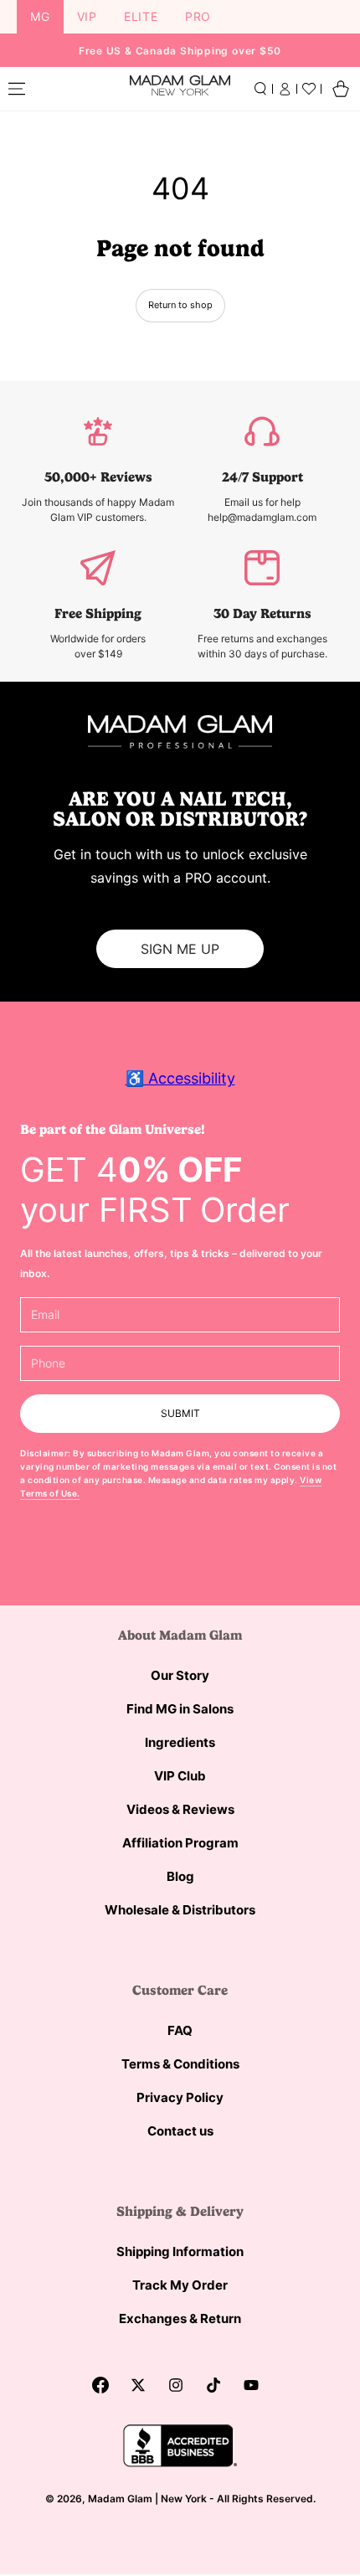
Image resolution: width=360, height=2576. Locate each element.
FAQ (180, 2030)
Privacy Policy (180, 2097)
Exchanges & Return (180, 2318)
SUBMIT (180, 1413)
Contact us (180, 2131)
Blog (180, 1876)
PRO (198, 16)
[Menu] (17, 89)
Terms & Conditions (180, 2064)
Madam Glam (120, 2499)
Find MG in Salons (180, 1709)
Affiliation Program (180, 1843)
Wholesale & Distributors (180, 1910)
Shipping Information (180, 2251)
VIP (87, 16)
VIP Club (180, 1776)
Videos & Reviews (180, 1809)
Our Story (180, 1675)
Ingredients (180, 1742)
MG (40, 16)
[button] (260, 89)
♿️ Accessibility (180, 1078)
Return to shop (180, 305)
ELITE (141, 16)
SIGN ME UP (180, 949)
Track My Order (180, 2285)
